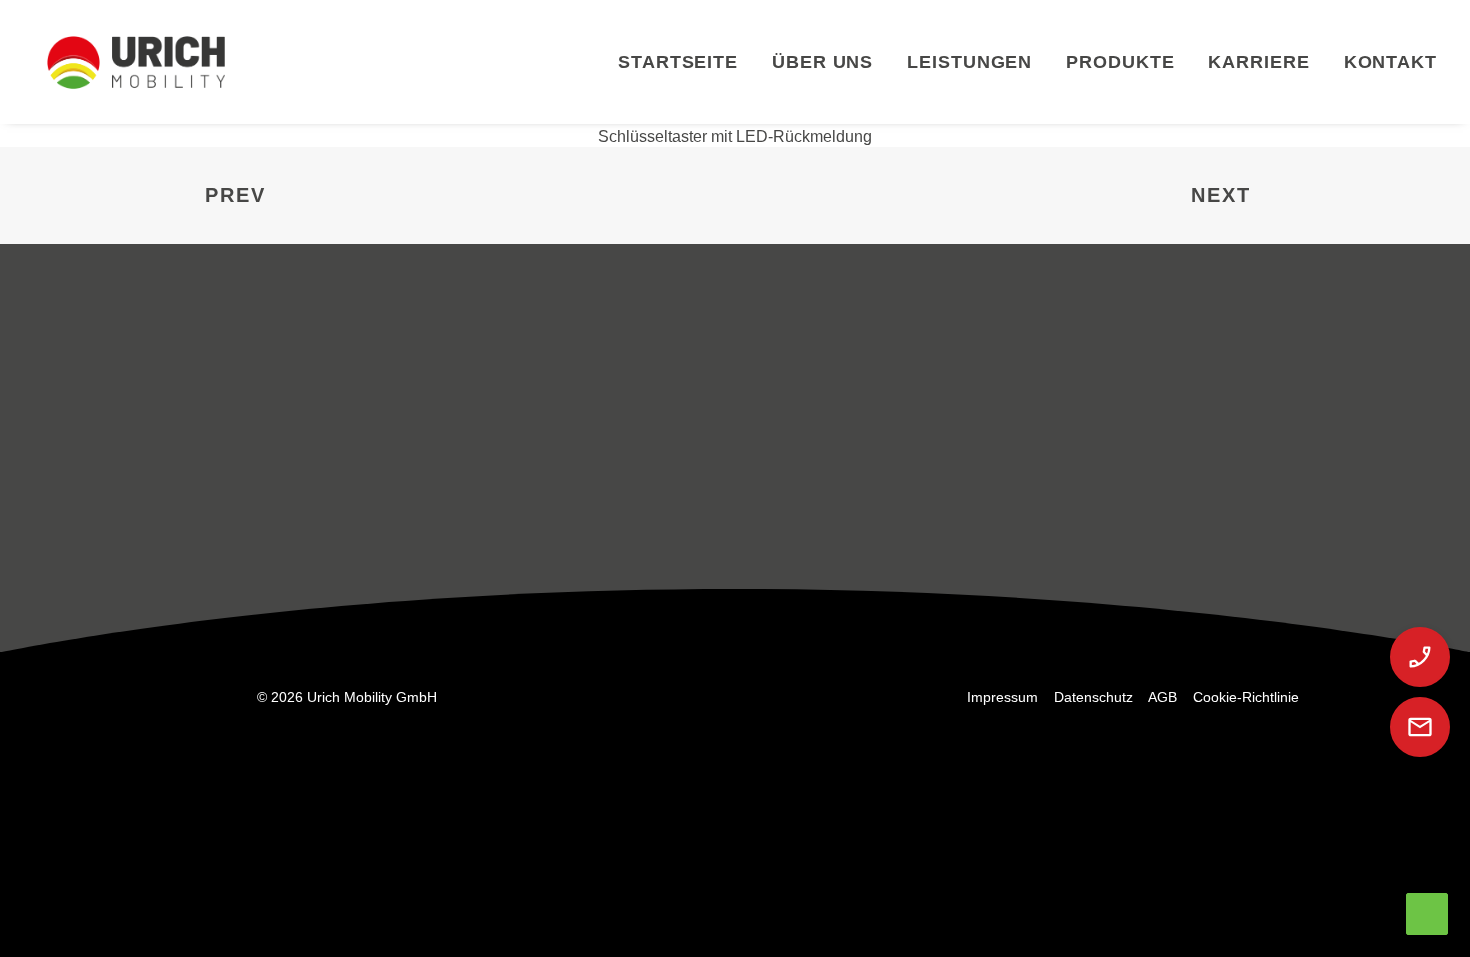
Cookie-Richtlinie (1246, 697)
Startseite (678, 62)
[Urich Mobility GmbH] (136, 62)
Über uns (822, 62)
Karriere (1258, 62)
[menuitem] (685, 62)
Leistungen (969, 62)
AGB (1162, 697)
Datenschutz (1093, 697)
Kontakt (1390, 62)
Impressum (1002, 697)
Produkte (1120, 62)
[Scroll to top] (1427, 912)
